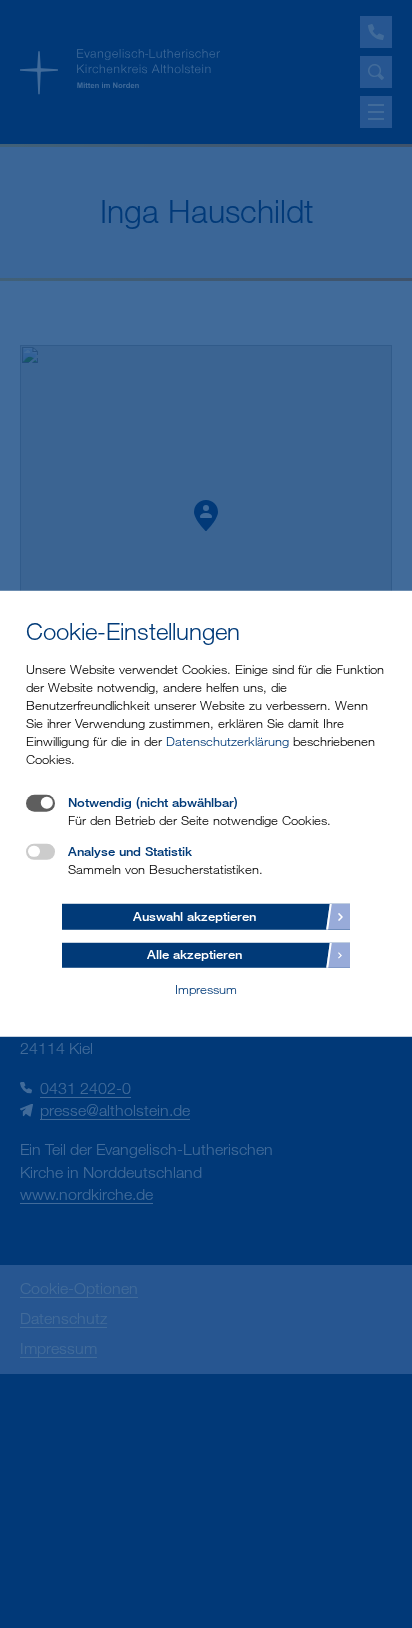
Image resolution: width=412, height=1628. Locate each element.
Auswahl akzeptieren (194, 915)
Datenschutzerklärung (227, 741)
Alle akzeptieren (194, 954)
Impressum (206, 989)
